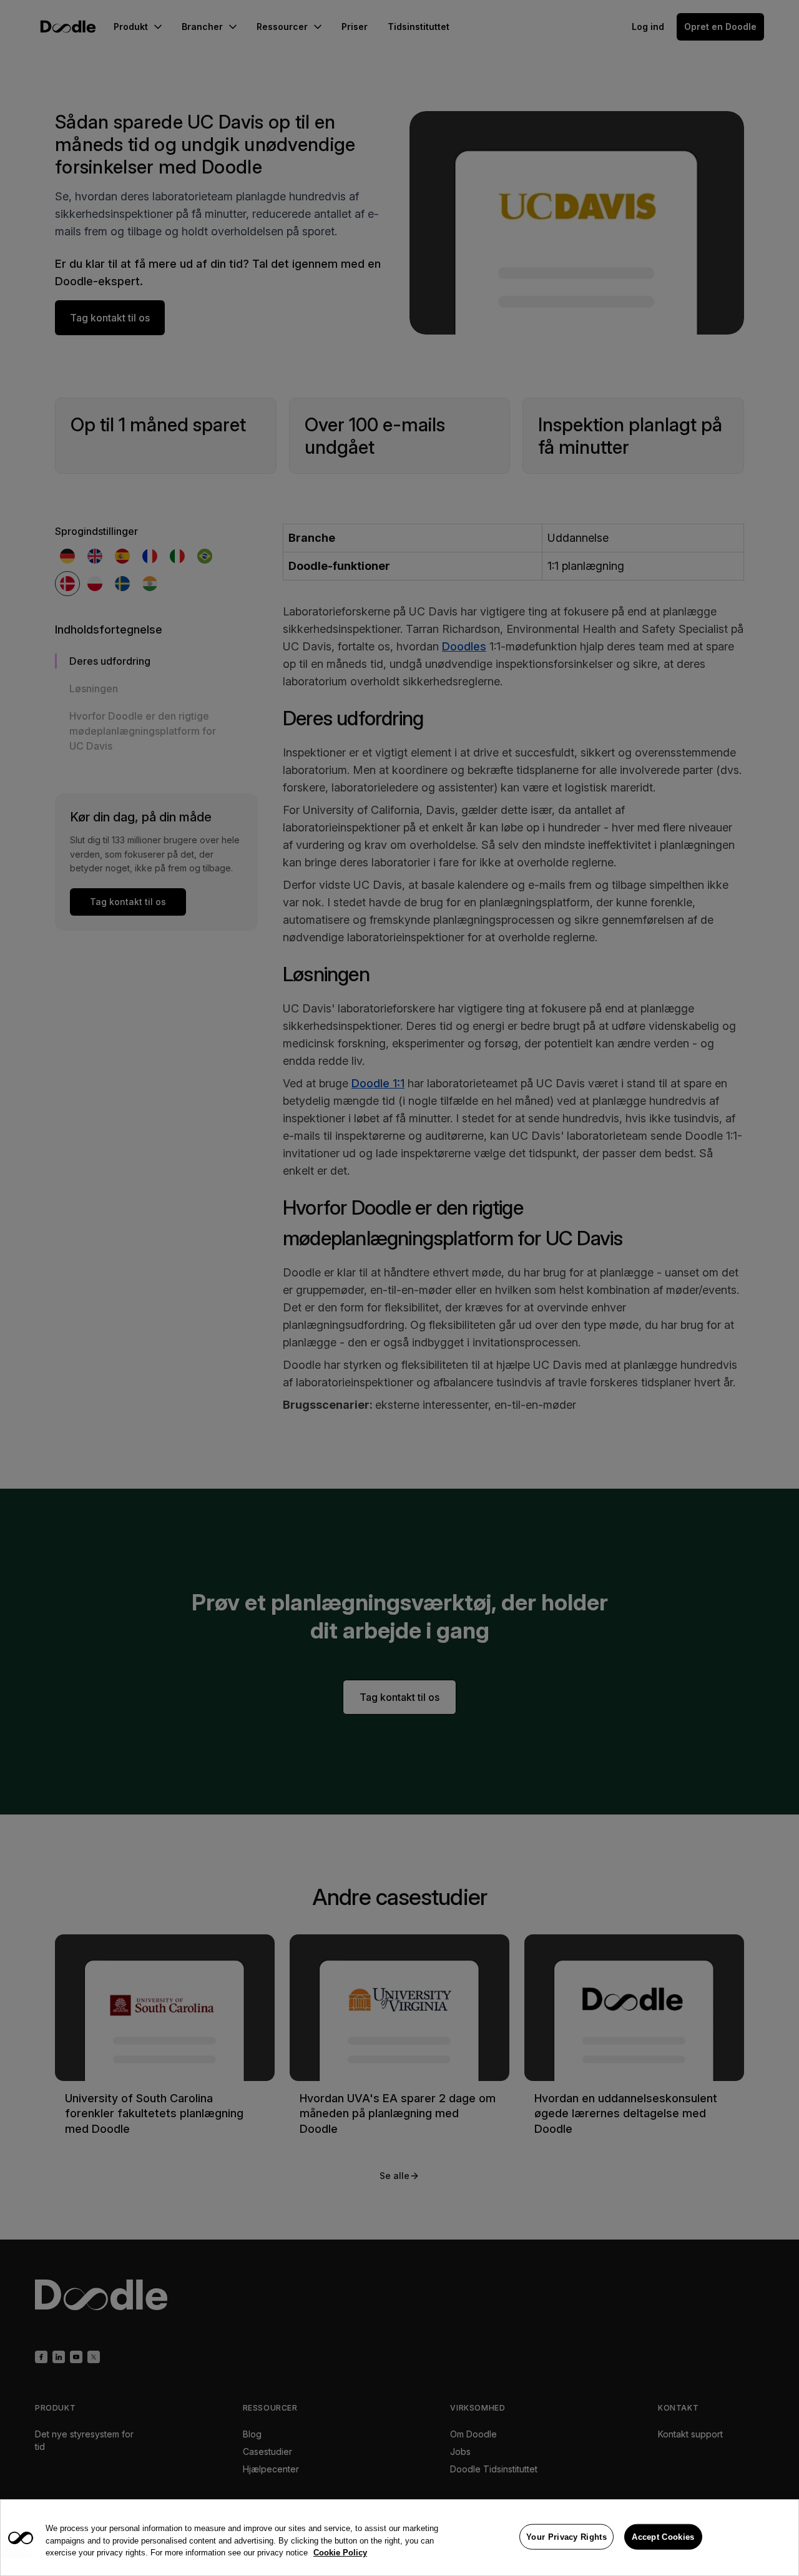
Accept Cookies (663, 2536)
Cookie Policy (340, 2553)
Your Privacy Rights (566, 2536)
